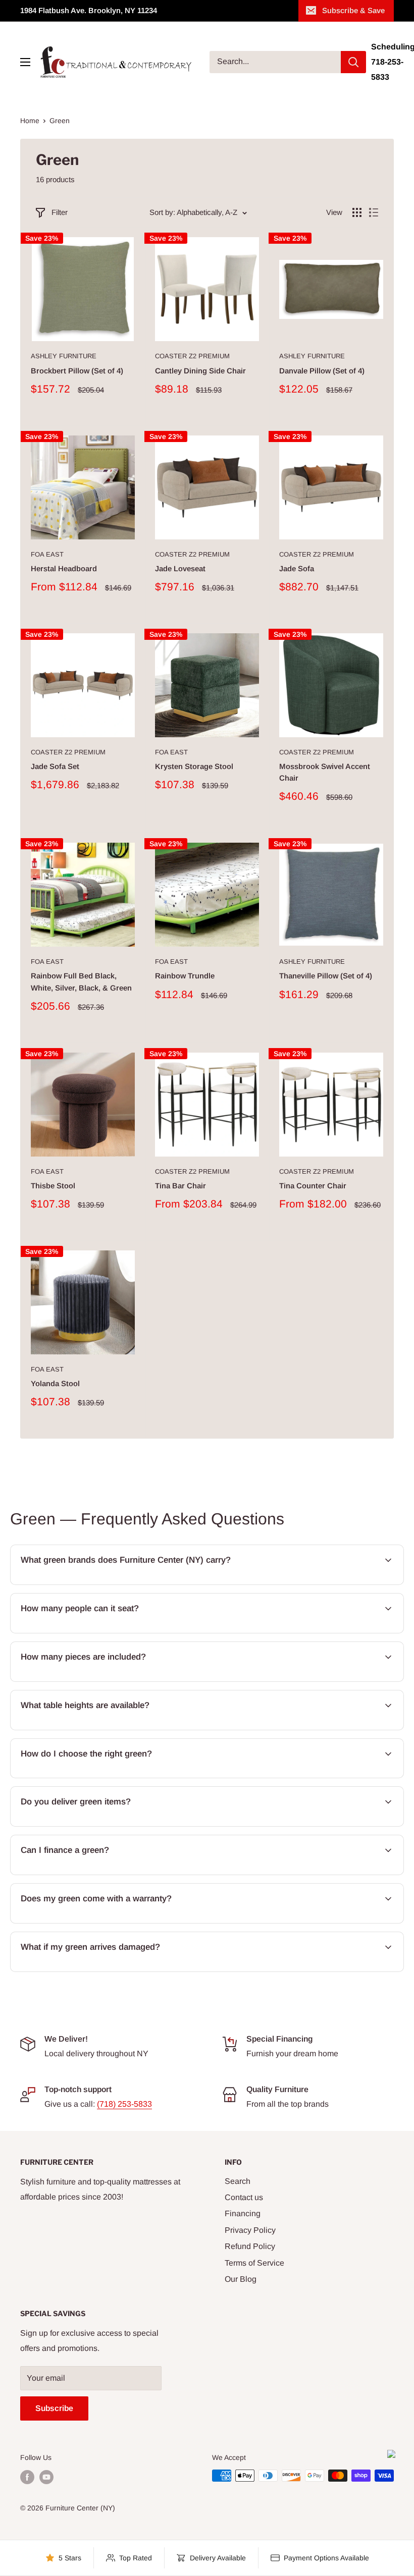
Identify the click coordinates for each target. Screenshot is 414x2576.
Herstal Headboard (64, 568)
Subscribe (54, 2408)
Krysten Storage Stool (194, 766)
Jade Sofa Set (55, 766)
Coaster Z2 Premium (192, 356)
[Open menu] (25, 62)
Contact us (244, 2197)
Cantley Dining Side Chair (200, 371)
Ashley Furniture (64, 356)
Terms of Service (254, 2263)
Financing (243, 2213)
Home (30, 121)
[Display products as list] (374, 212)
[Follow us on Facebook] (27, 2477)
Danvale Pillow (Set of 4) (322, 371)
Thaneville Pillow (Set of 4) (326, 976)
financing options (101, 1874)
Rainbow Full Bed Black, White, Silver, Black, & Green (81, 981)
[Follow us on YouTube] (46, 2477)
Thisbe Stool (53, 1186)
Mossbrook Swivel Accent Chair (325, 772)
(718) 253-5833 (124, 2104)
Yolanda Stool (55, 1383)
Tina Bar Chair (180, 1186)
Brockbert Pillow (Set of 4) (77, 371)
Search (238, 2181)
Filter (60, 212)
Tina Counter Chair (313, 1186)
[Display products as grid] (357, 212)
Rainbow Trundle (185, 976)
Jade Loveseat (180, 568)
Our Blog (241, 2279)
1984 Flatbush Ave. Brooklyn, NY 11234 (89, 10)
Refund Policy (250, 2246)
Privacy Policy (250, 2230)
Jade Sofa (297, 568)
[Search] (353, 62)
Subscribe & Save (353, 10)
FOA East (47, 554)
